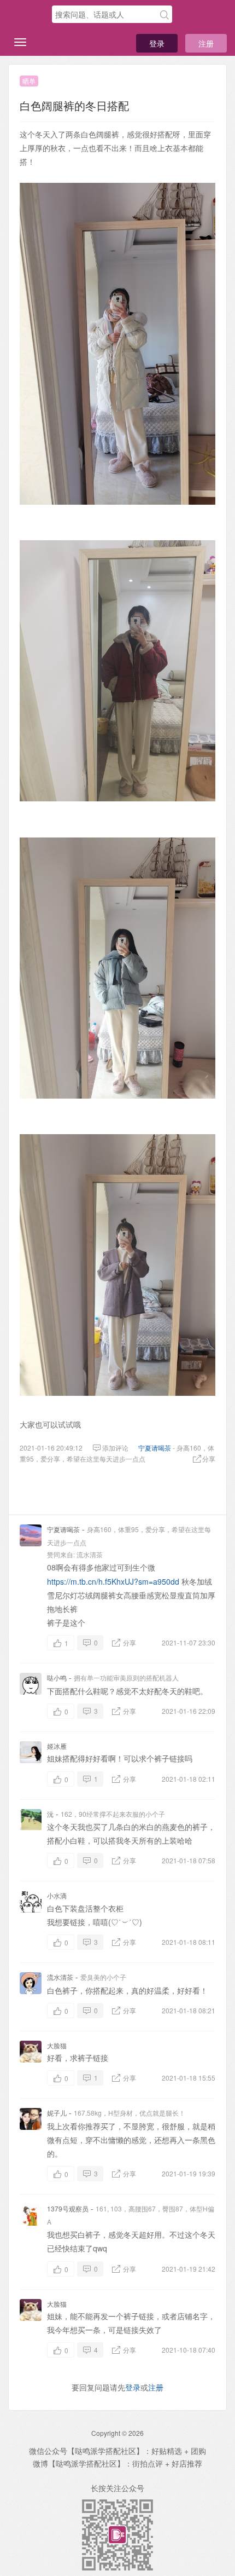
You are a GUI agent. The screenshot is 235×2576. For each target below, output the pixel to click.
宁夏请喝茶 (155, 1448)
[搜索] (164, 15)
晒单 (29, 81)
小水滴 (57, 1895)
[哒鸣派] (30, 15)
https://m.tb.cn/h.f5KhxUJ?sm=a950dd (113, 1581)
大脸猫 (57, 2045)
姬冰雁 (57, 1746)
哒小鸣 (57, 1677)
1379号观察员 (68, 2208)
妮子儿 (57, 2113)
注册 (206, 43)
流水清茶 (90, 1554)
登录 (157, 43)
